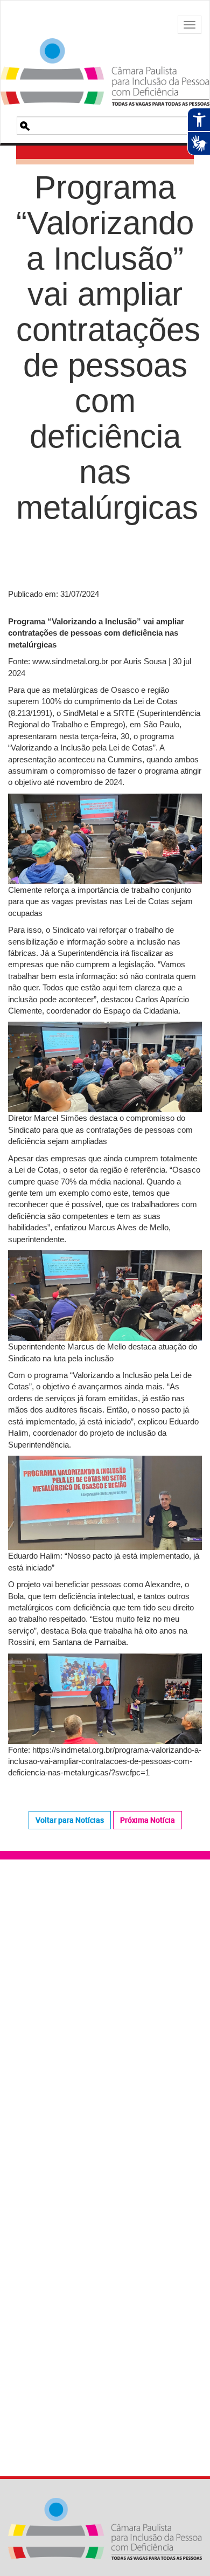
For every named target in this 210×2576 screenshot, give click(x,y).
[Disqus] (105, 2021)
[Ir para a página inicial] (105, 58)
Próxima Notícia (148, 1820)
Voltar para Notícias (70, 1820)
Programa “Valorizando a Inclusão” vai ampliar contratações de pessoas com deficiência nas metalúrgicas (105, 365)
